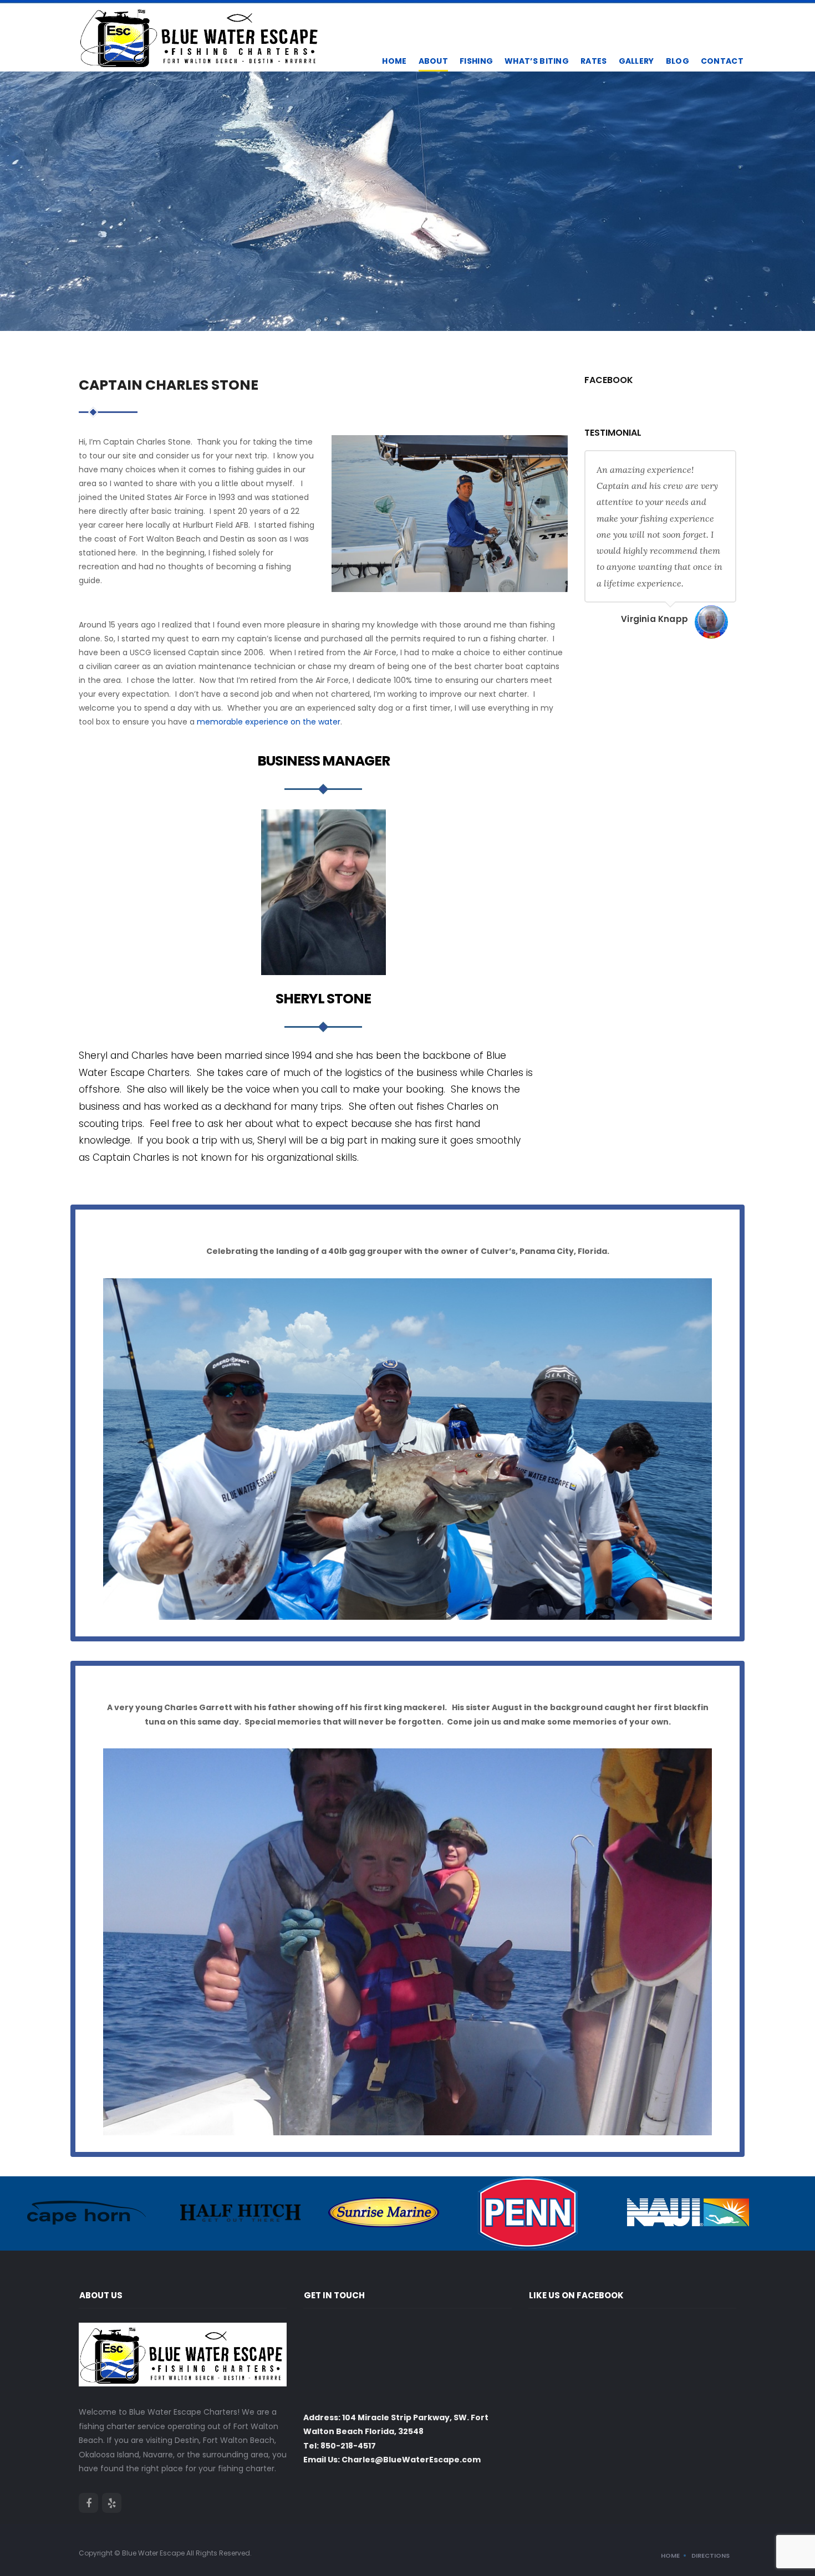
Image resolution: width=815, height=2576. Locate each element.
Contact (722, 61)
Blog (678, 61)
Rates (594, 61)
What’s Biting (537, 61)
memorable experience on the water (269, 722)
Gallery (636, 61)
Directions (710, 2555)
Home (394, 61)
